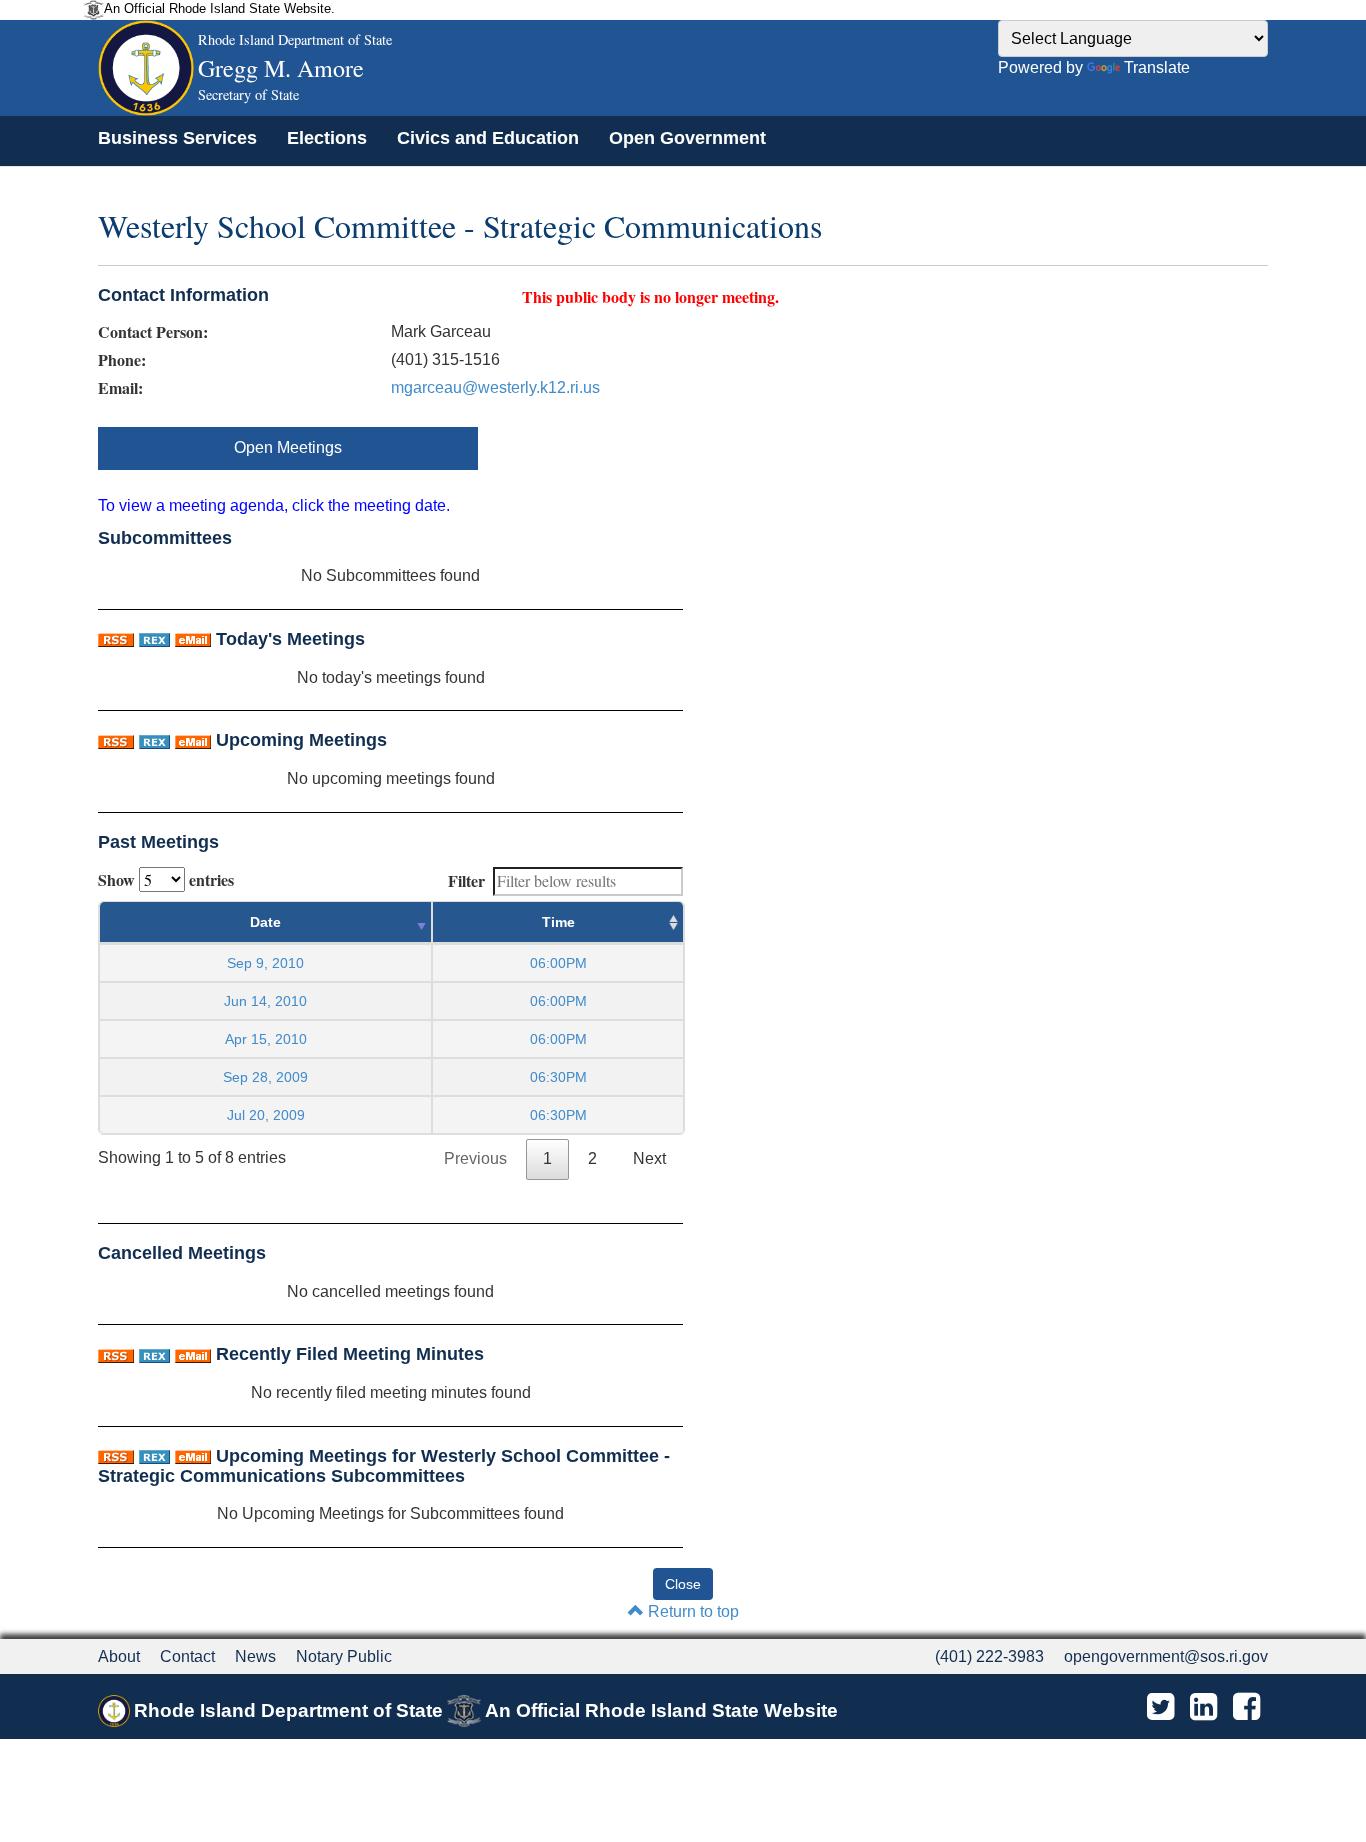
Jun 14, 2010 (265, 1001)
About (119, 1656)
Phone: (122, 360)
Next (649, 1158)
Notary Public (344, 1656)
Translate (1157, 67)
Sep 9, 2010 (265, 963)
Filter (466, 880)
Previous (475, 1158)
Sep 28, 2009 (265, 1077)
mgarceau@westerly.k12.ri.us (495, 387)
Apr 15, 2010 (266, 1039)
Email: (120, 388)
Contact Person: (153, 332)
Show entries (166, 879)
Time (558, 922)
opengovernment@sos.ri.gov (1166, 1656)
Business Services (177, 138)
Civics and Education (488, 138)
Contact (187, 1656)
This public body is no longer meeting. (650, 297)
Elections (327, 138)
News (255, 1656)
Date (265, 922)
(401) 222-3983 (989, 1656)
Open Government (687, 138)
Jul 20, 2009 (266, 1115)
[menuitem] (177, 138)
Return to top (691, 1611)
